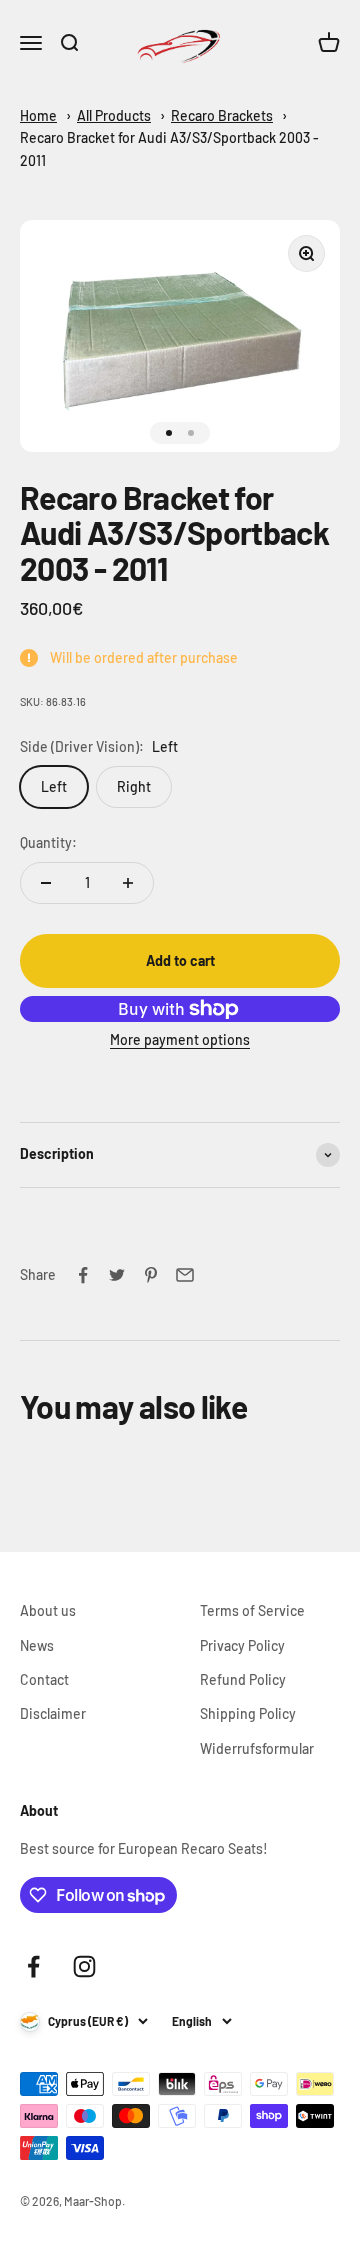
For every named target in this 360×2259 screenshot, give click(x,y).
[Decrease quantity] (46, 883)
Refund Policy (243, 1679)
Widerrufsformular (257, 1748)
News (37, 1645)
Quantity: (48, 842)
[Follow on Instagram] (84, 1966)
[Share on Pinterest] (151, 1275)
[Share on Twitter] (117, 1275)
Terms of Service (252, 1610)
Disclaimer (53, 1713)
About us (48, 1610)
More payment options (180, 1039)
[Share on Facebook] (83, 1275)
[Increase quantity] (128, 883)
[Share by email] (185, 1275)
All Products (114, 115)
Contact (44, 1679)
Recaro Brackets (222, 115)
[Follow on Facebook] (33, 1966)
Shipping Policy (248, 1713)
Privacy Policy (242, 1645)
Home (38, 115)
